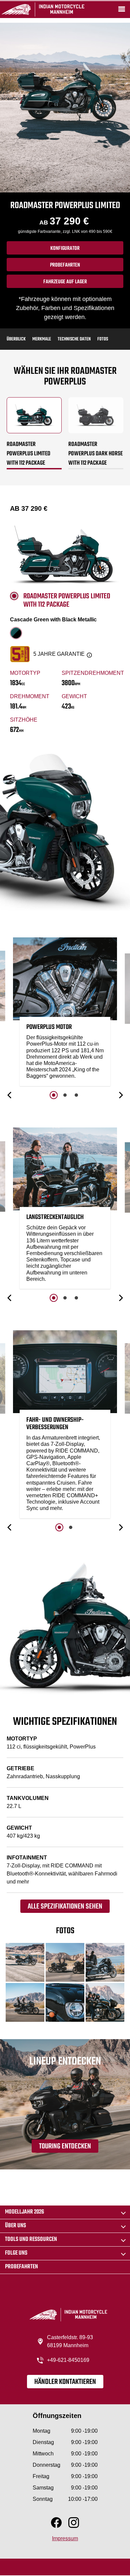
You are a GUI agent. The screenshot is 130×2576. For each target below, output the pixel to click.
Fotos (103, 339)
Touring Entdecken (65, 2146)
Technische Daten (74, 339)
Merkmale (42, 339)
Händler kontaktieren (65, 2382)
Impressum (65, 2538)
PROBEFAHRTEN (65, 265)
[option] (65, 1013)
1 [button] (54, 1095)
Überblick (16, 339)
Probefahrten (21, 2267)
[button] (10, 1095)
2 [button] (65, 1095)
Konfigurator (65, 249)
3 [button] (76, 1095)
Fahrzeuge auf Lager (65, 282)
